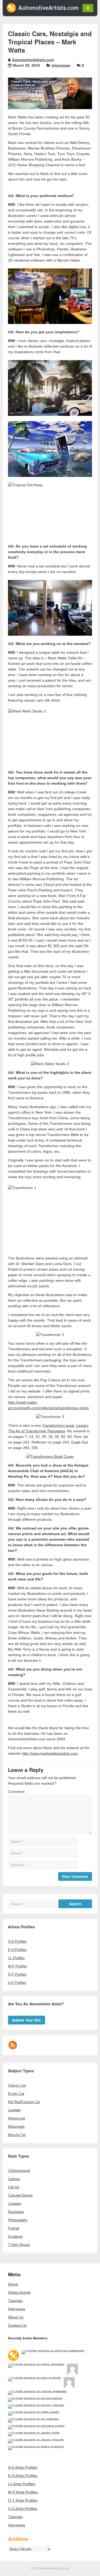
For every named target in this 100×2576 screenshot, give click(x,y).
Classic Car (17, 2085)
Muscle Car (17, 2135)
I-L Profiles (16, 1958)
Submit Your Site (27, 2020)
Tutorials (15, 2301)
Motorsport (16, 2127)
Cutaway (15, 2204)
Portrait (14, 2228)
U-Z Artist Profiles (23, 2509)
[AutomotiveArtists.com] (42, 11)
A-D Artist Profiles (23, 2467)
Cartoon (14, 2179)
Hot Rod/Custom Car (24, 2102)
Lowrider (14, 2110)
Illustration (16, 2212)
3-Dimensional (19, 2171)
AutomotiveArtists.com (33, 60)
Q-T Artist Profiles (23, 2500)
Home (13, 2284)
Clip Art (14, 2187)
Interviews (61, 65)
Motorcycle (17, 2118)
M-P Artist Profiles (23, 2492)
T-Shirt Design (19, 2245)
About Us (16, 2317)
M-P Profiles (18, 1966)
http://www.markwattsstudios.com (50, 1753)
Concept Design (20, 2195)
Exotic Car (16, 2094)
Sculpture (15, 2237)
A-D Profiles (17, 1941)
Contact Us (17, 2325)
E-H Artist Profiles (23, 2476)
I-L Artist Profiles (22, 2484)
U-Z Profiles (17, 1983)
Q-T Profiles (17, 1974)
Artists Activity (19, 2292)
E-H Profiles (17, 1950)
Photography (18, 2220)
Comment (16, 1792)
